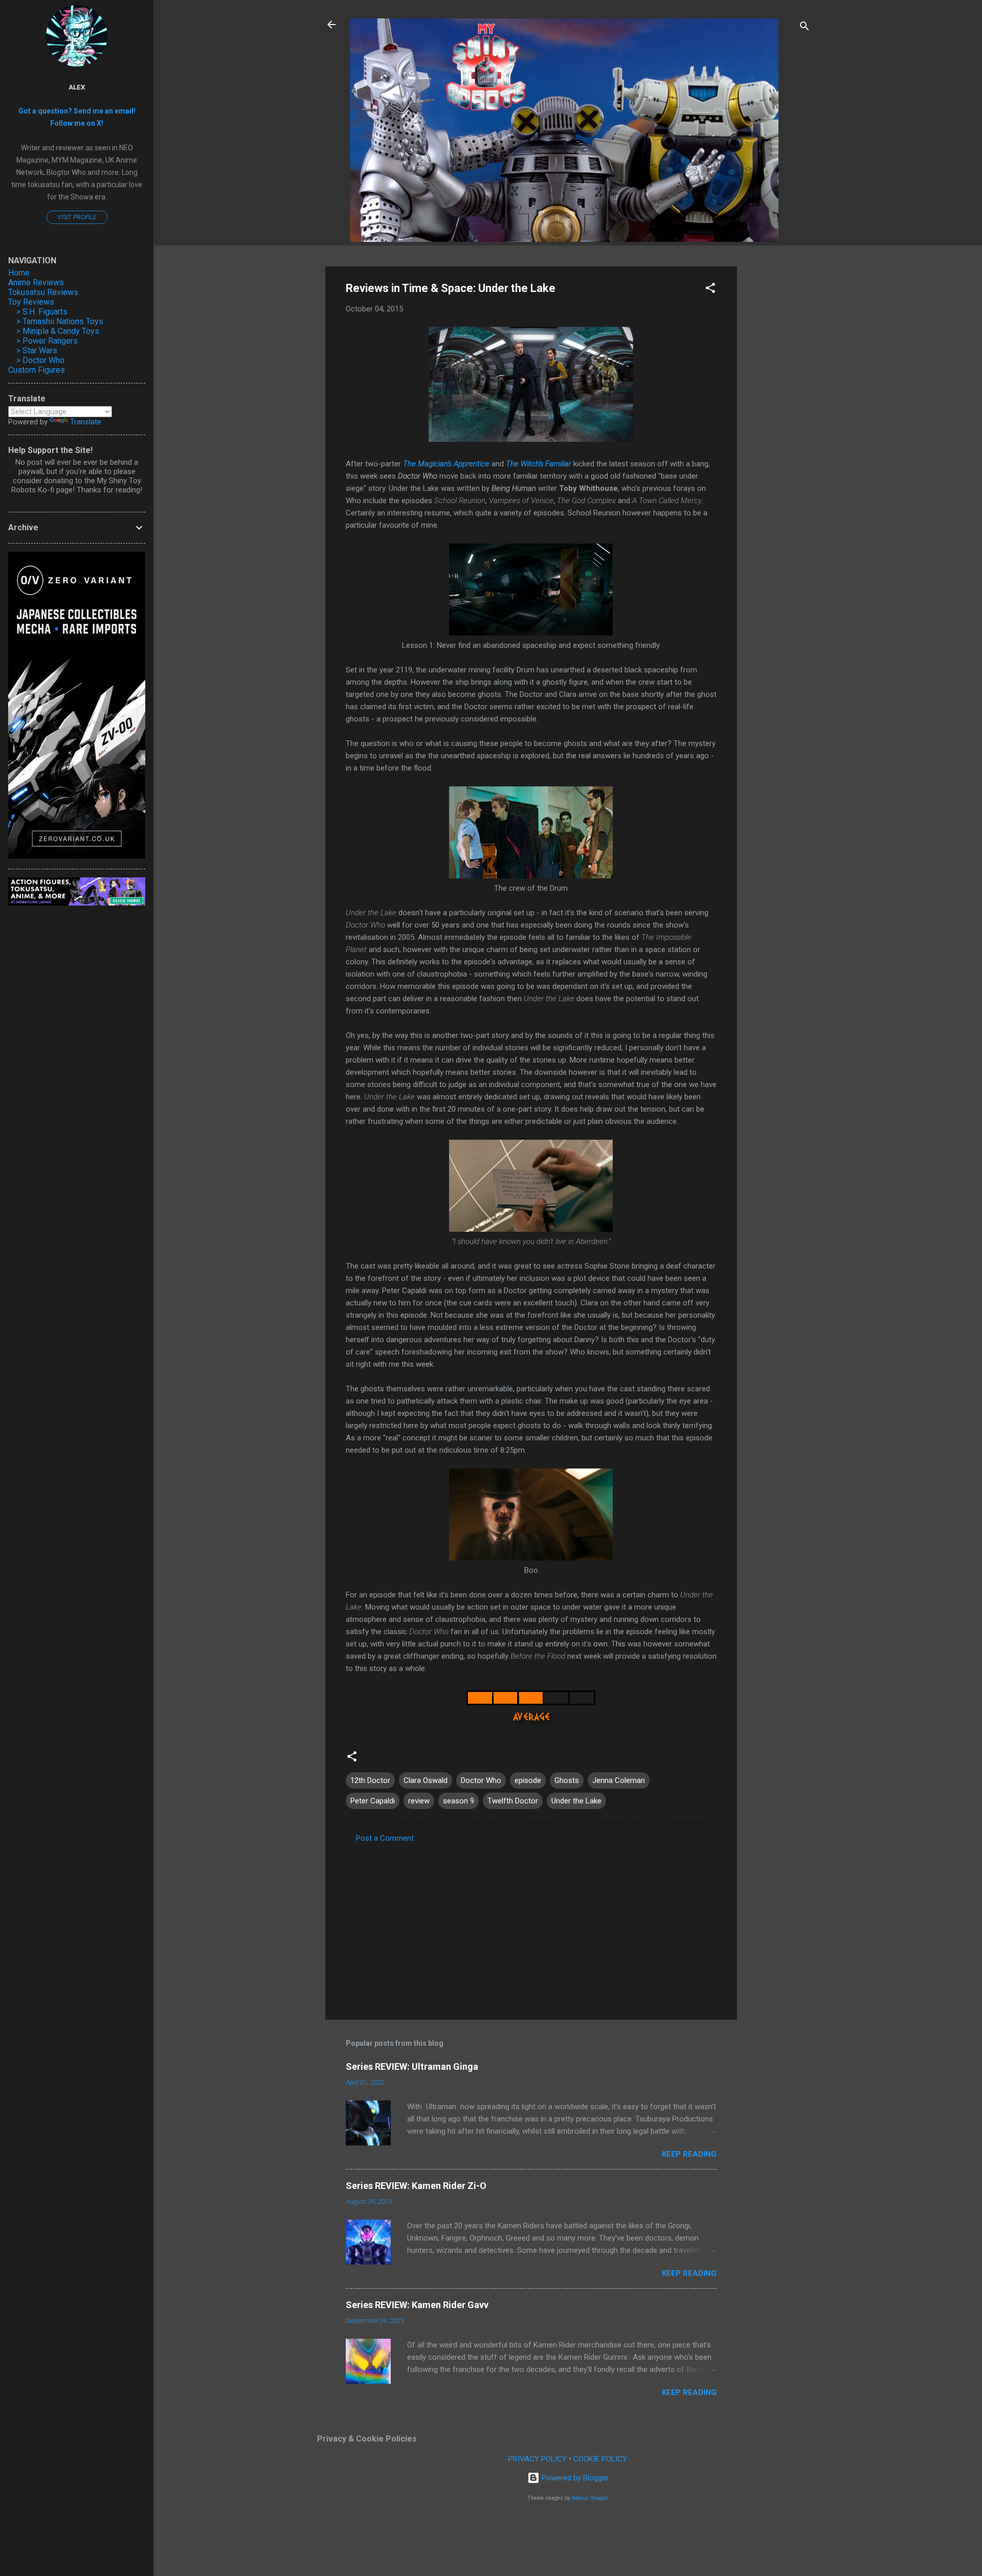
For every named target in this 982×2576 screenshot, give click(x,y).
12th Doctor (370, 1780)
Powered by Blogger (574, 2478)
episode (528, 1780)
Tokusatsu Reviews (43, 292)
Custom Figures (37, 370)
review (419, 1801)
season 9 (459, 1801)
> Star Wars (37, 351)
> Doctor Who (40, 360)
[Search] (805, 28)
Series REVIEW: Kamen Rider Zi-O (416, 2186)
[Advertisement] (778, 420)
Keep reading (689, 2154)
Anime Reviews (36, 283)
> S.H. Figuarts (42, 312)
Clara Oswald (426, 1780)
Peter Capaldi (373, 1801)
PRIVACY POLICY (538, 2459)
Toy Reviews (31, 302)
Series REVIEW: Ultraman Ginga (412, 2066)
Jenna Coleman (619, 1780)
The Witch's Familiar (539, 464)
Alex (77, 87)
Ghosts (567, 1780)
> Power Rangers (47, 341)
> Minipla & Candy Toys (58, 331)
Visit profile (77, 217)
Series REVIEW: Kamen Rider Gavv (417, 2305)
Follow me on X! (77, 123)
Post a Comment (385, 1838)
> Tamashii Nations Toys (60, 321)
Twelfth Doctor (513, 1801)
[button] (710, 290)
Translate (86, 422)
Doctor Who (481, 1780)
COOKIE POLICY (600, 2459)
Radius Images (590, 2498)
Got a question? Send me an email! (77, 111)
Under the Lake (576, 1801)
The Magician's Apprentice (446, 464)
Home (19, 273)
